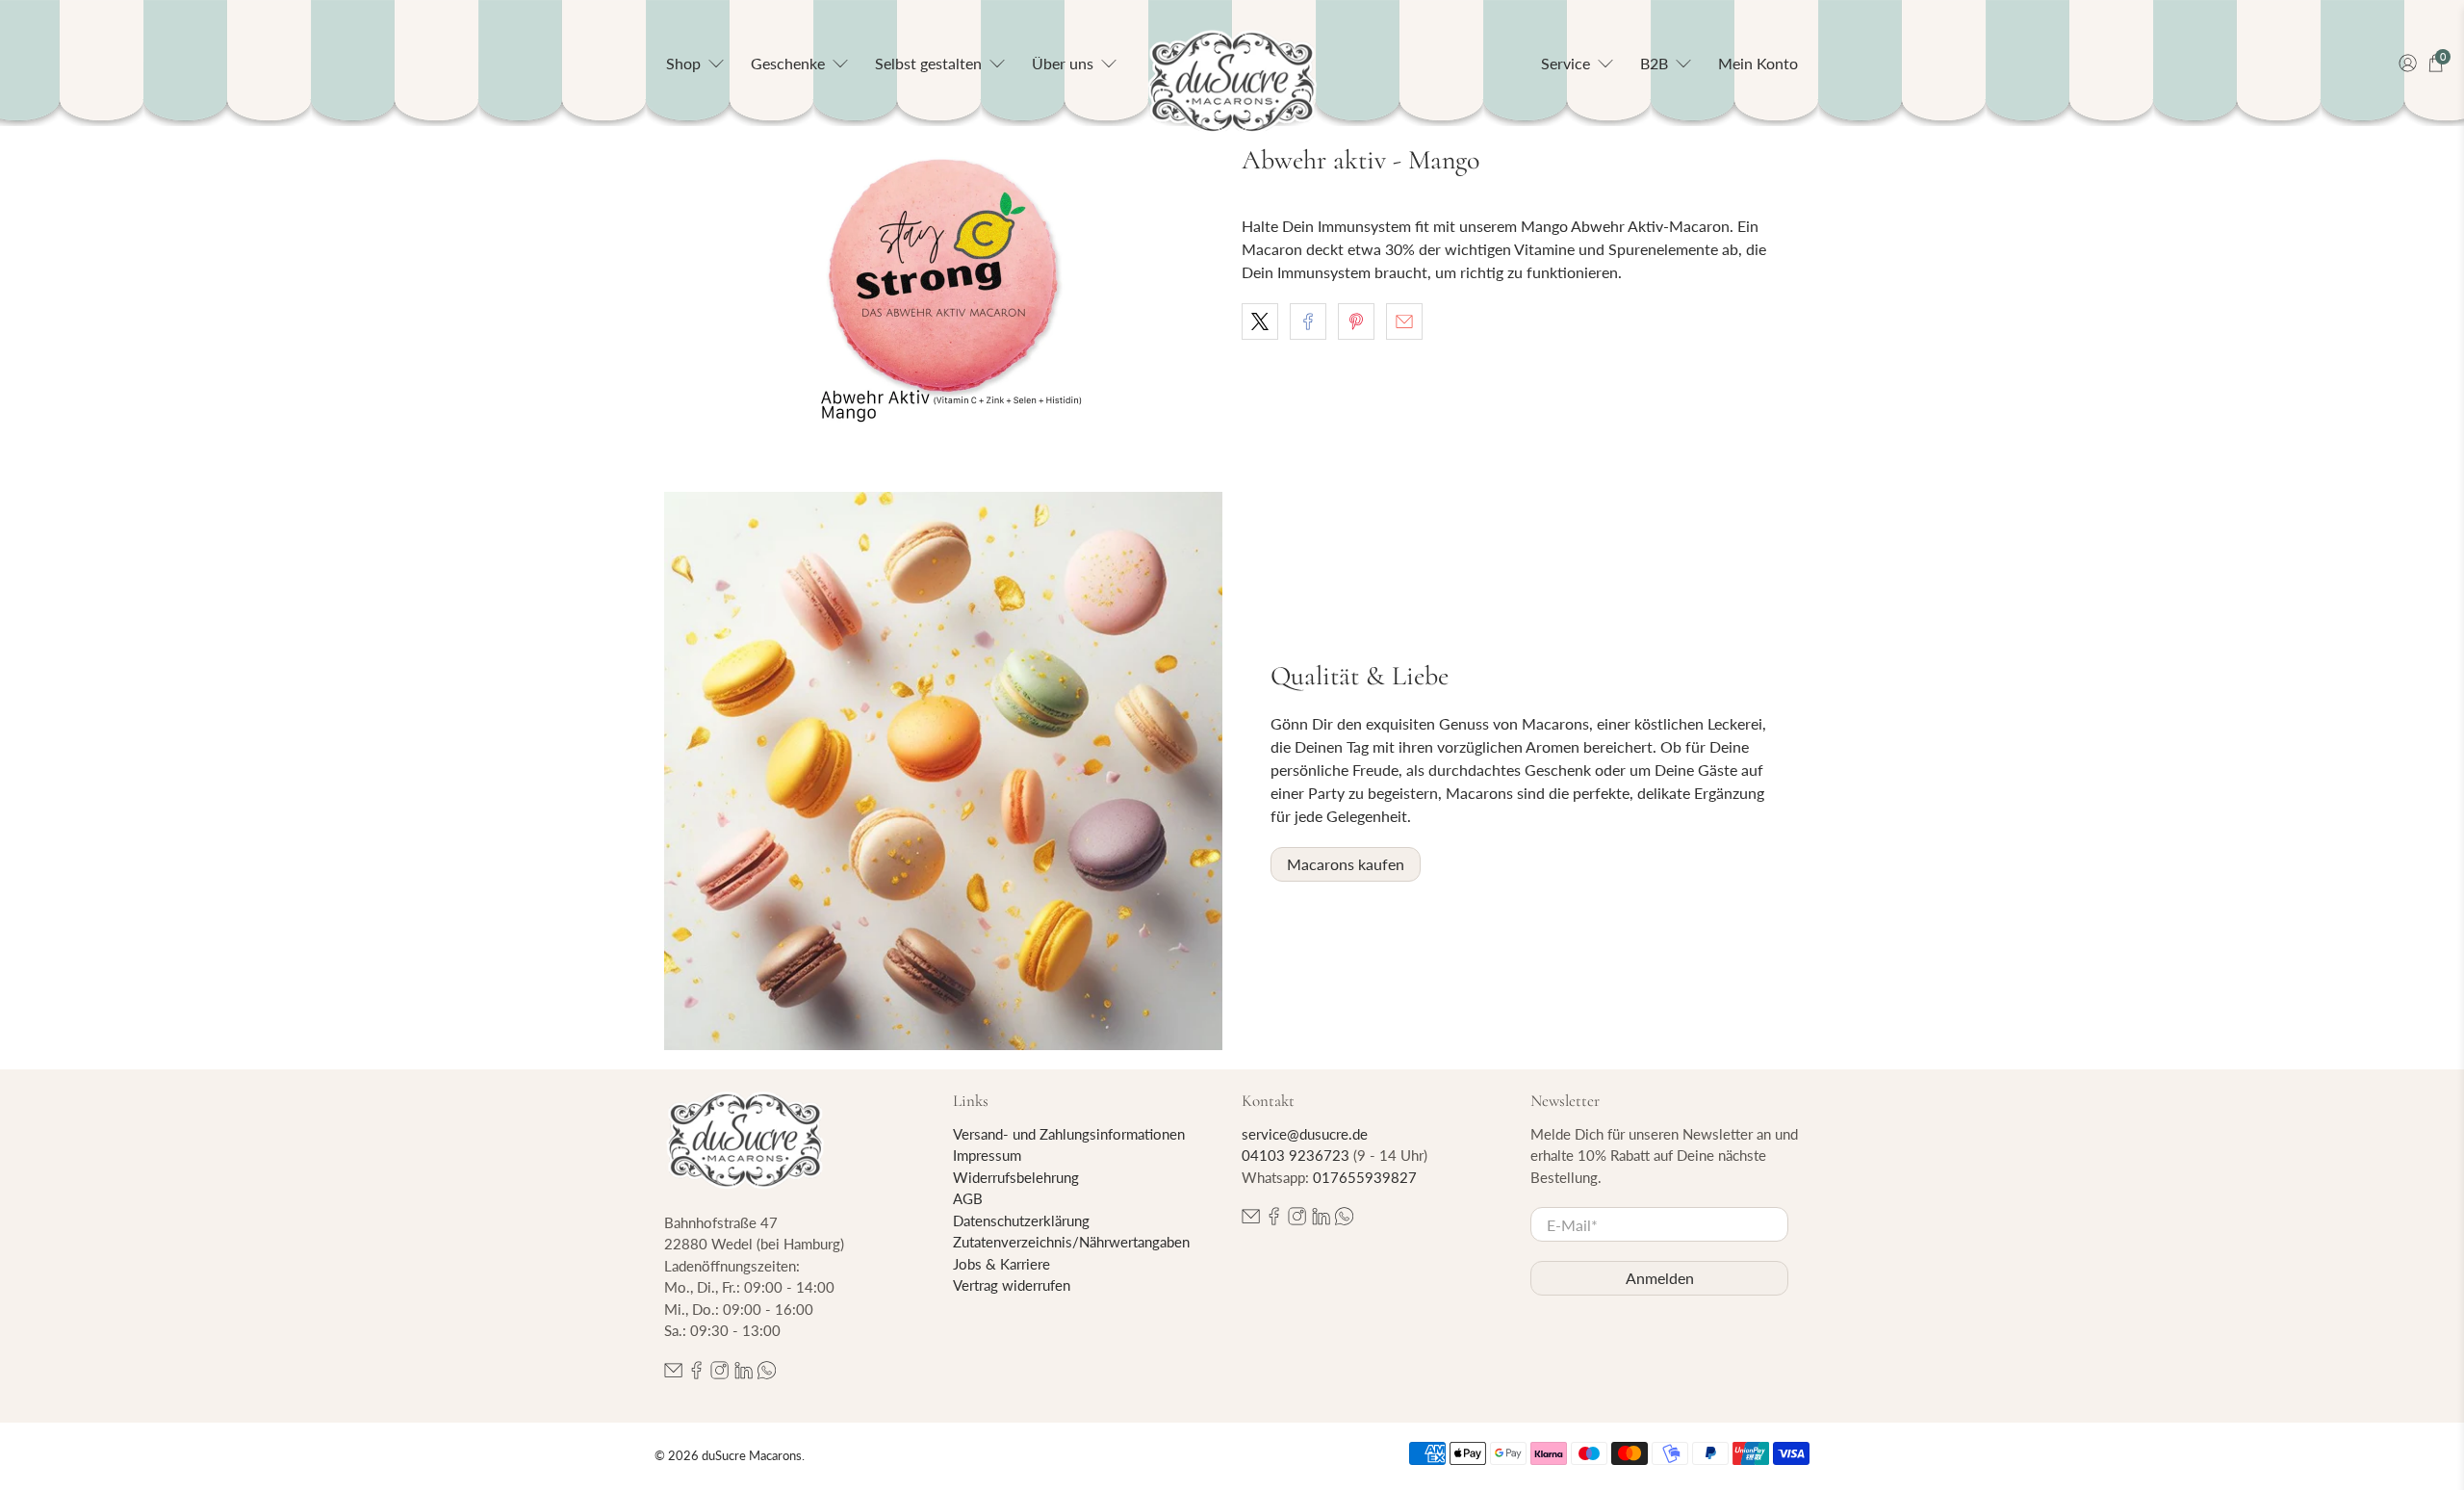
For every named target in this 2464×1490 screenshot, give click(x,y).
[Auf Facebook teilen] (1308, 321)
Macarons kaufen (1346, 864)
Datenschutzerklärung (1021, 1220)
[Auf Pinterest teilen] (1356, 321)
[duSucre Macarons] (1232, 82)
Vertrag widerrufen (1012, 1285)
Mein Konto (1758, 63)
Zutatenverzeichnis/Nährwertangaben (1071, 1242)
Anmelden (1660, 1278)
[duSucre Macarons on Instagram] (719, 1374)
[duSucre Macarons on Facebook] (696, 1374)
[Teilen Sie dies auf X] (1260, 321)
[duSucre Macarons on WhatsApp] (767, 1374)
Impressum (987, 1155)
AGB (968, 1198)
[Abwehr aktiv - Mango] (943, 290)
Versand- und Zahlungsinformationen (1069, 1134)
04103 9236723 (1296, 1155)
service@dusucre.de (1305, 1134)
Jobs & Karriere (1001, 1264)
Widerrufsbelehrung (1016, 1177)
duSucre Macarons (752, 1455)
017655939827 (1365, 1177)
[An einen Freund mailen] (1404, 321)
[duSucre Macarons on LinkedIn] (744, 1374)
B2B (1654, 63)
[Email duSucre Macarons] (673, 1374)
